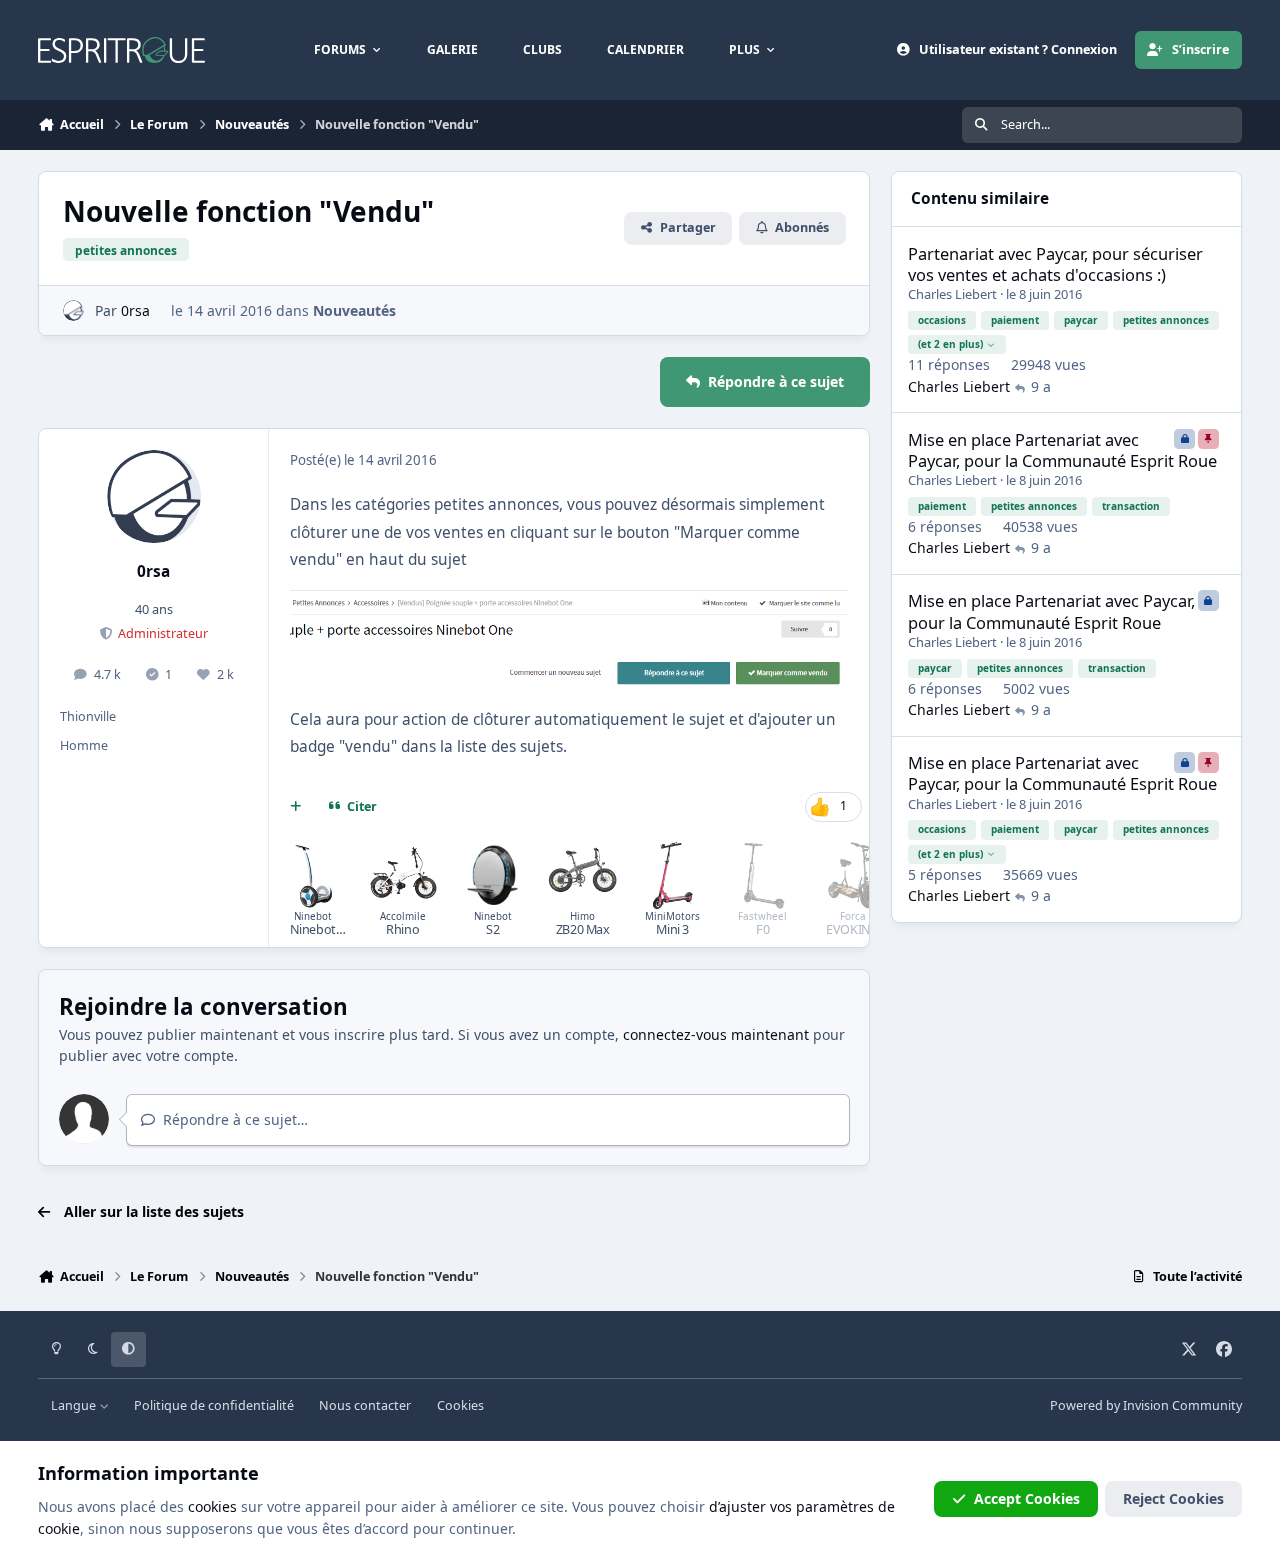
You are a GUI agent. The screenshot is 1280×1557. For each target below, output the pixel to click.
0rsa (135, 310)
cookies (212, 1506)
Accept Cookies (1027, 1498)
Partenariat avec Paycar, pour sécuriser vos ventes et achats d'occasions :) (1055, 264)
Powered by (1146, 1405)
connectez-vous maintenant (716, 1034)
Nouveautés (354, 310)
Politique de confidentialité (214, 1405)
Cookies (460, 1405)
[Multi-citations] (296, 807)
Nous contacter (365, 1405)
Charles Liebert (952, 294)
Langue (75, 1405)
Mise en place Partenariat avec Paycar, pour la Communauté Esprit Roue (1062, 450)
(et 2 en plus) (950, 344)
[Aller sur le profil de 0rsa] (73, 310)
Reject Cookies (1173, 1498)
